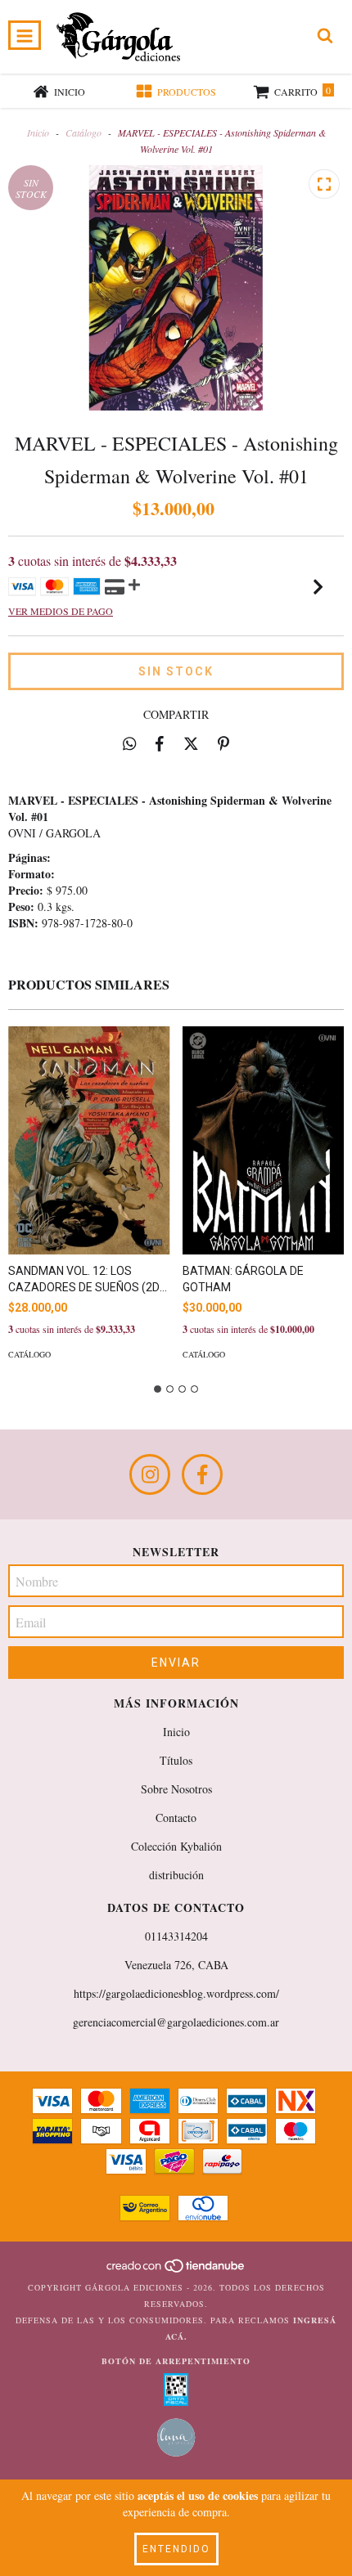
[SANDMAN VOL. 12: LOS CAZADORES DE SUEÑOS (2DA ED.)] (89, 1140)
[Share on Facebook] (160, 743)
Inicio (38, 132)
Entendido (176, 2549)
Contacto (176, 1818)
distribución (176, 1875)
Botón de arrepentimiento (176, 2361)
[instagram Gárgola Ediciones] (150, 1474)
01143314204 (176, 1936)
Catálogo (83, 132)
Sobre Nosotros (176, 1789)
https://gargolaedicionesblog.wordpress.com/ (176, 1993)
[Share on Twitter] (191, 743)
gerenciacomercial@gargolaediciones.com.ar (176, 2022)
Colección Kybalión (176, 1846)
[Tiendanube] (176, 2271)
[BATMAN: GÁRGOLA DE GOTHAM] (264, 1140)
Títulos (176, 1760)
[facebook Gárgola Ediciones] (202, 1474)
